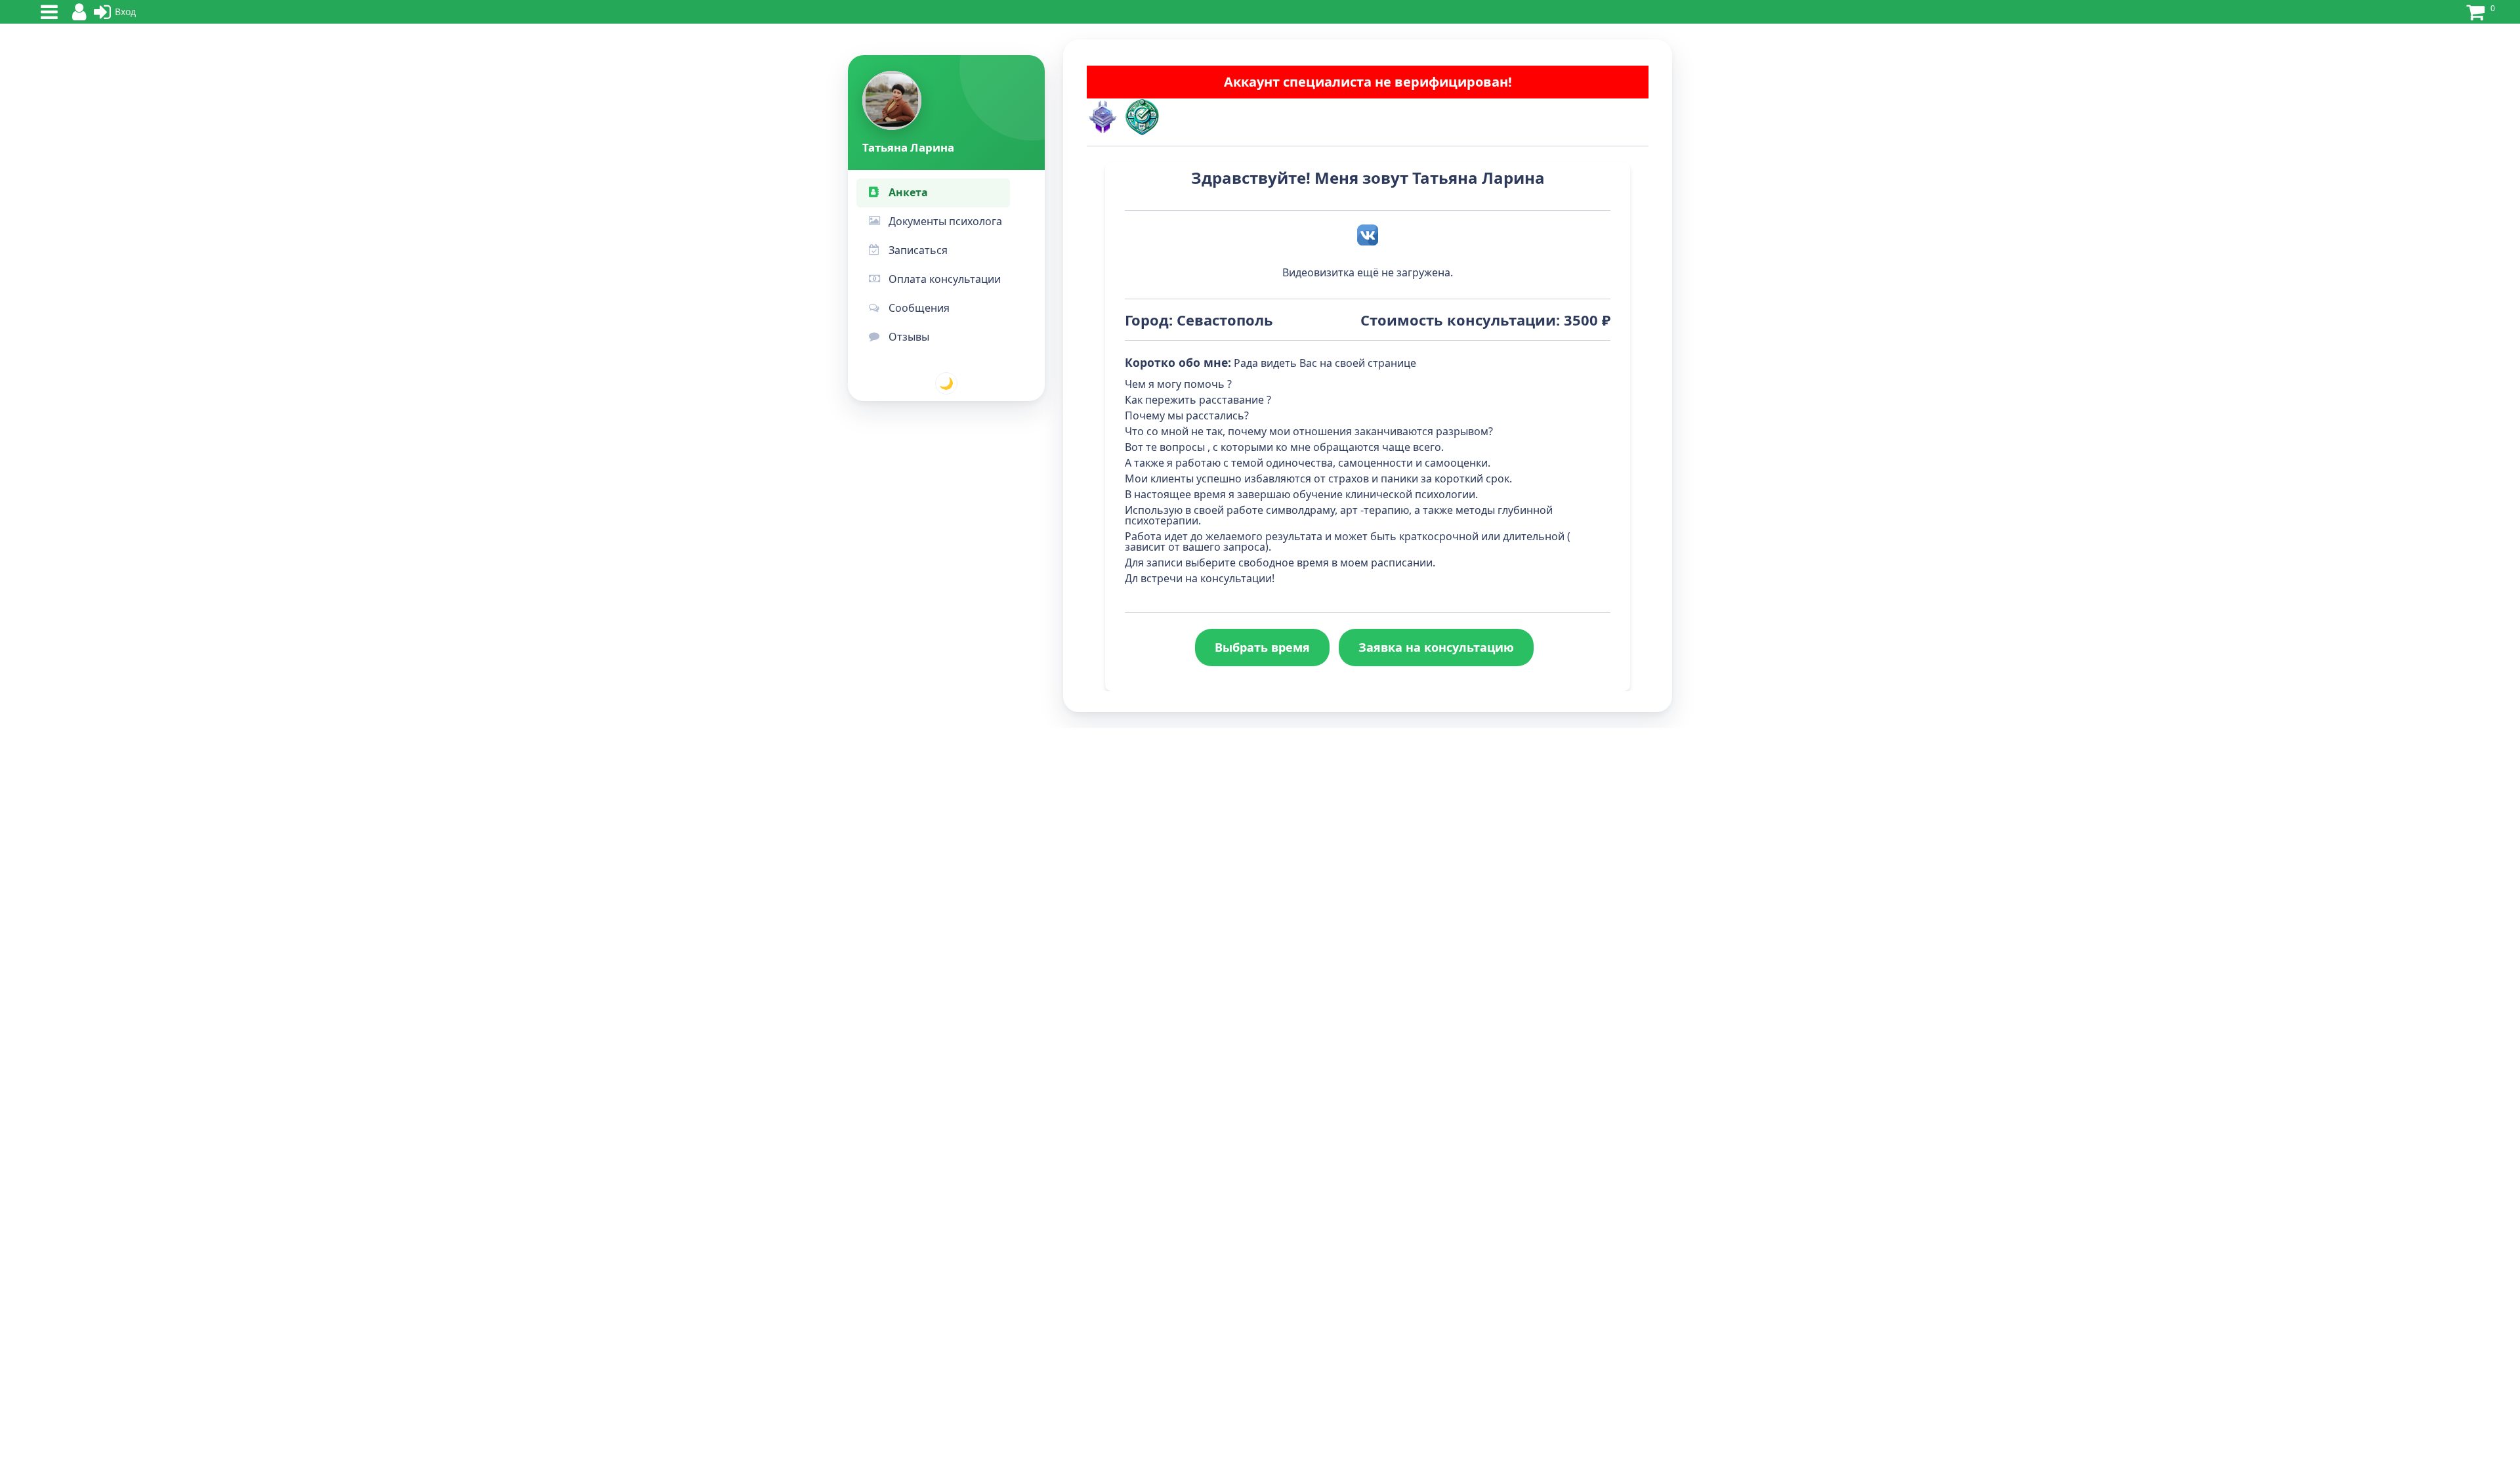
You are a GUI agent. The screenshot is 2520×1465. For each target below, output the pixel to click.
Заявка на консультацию (1436, 647)
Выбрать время (1262, 647)
